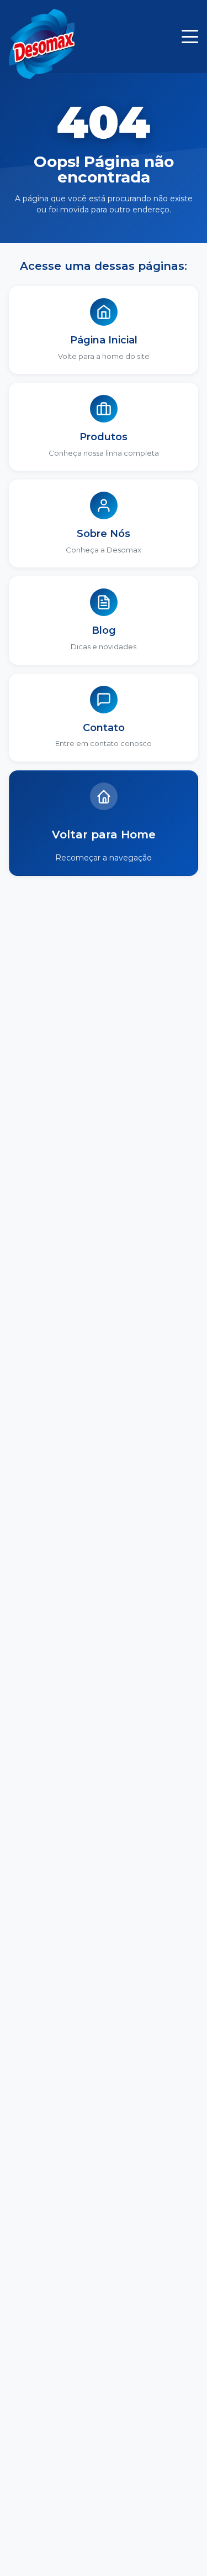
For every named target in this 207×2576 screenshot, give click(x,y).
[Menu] (190, 36)
